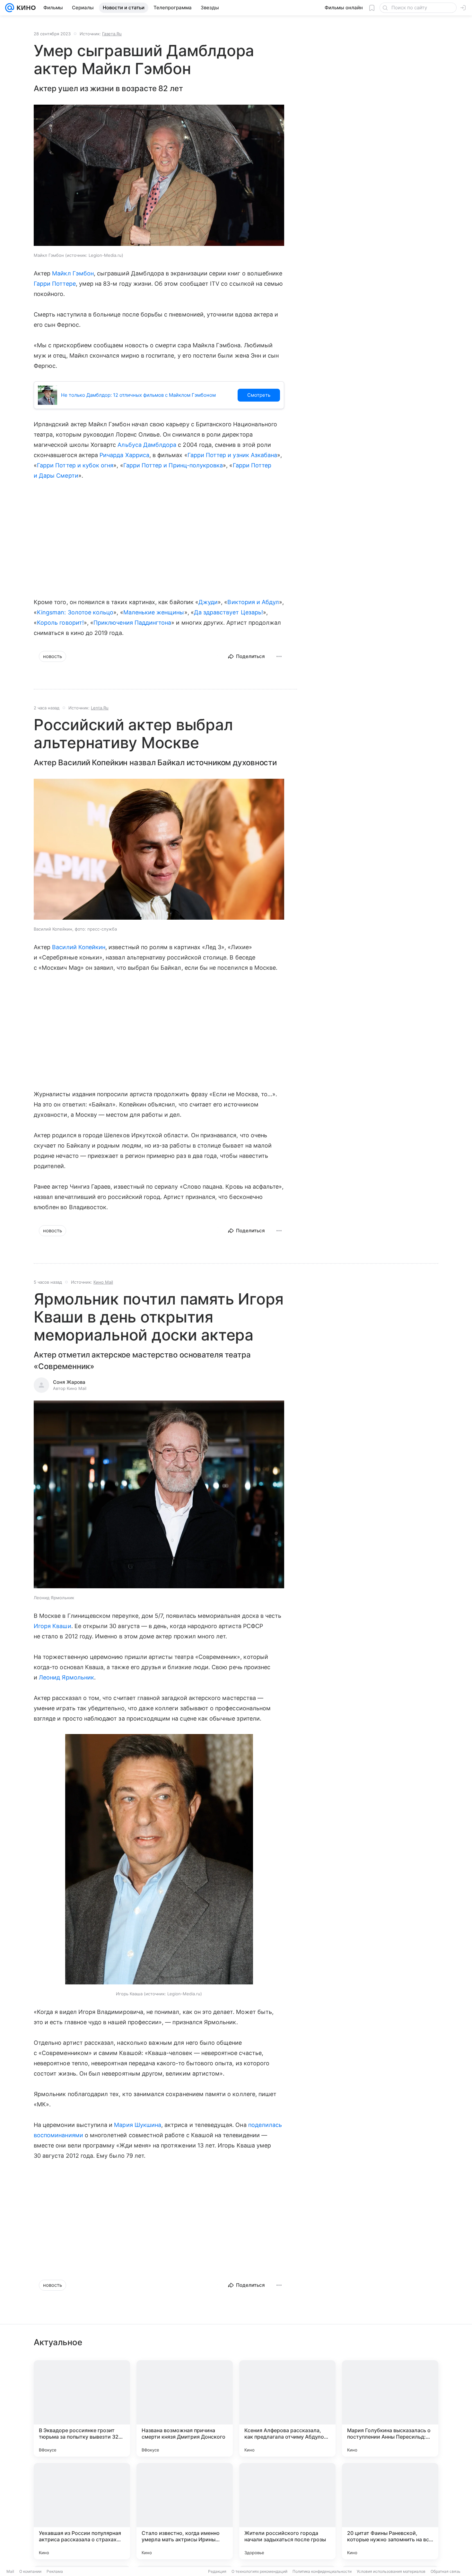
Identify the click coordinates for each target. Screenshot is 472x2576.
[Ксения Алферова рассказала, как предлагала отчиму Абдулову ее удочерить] (287, 2408)
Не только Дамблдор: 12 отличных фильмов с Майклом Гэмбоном (138, 395)
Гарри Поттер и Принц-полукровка (173, 465)
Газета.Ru (112, 34)
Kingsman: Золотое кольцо (75, 612)
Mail (10, 2571)
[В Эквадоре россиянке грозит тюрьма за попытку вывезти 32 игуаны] (82, 2408)
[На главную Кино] (25, 8)
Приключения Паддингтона (132, 623)
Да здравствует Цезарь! (228, 612)
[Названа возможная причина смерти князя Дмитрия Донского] (185, 2408)
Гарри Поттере (55, 284)
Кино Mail (103, 1282)
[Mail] (10, 8)
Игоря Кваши (52, 1626)
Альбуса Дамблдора (147, 445)
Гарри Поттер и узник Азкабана (232, 455)
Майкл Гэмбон (73, 273)
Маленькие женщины (154, 612)
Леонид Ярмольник (66, 1677)
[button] (159, 176)
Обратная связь (446, 2571)
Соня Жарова (69, 1382)
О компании (30, 2571)
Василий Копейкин (79, 947)
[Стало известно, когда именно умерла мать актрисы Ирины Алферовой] (185, 2511)
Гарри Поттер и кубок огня (75, 465)
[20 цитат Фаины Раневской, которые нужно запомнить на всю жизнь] (390, 2511)
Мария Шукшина (138, 2125)
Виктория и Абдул (253, 602)
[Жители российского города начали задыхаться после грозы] (287, 2511)
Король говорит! (60, 623)
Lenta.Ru (100, 708)
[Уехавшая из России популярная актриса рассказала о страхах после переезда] (82, 2511)
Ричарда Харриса (124, 455)
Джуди (208, 602)
